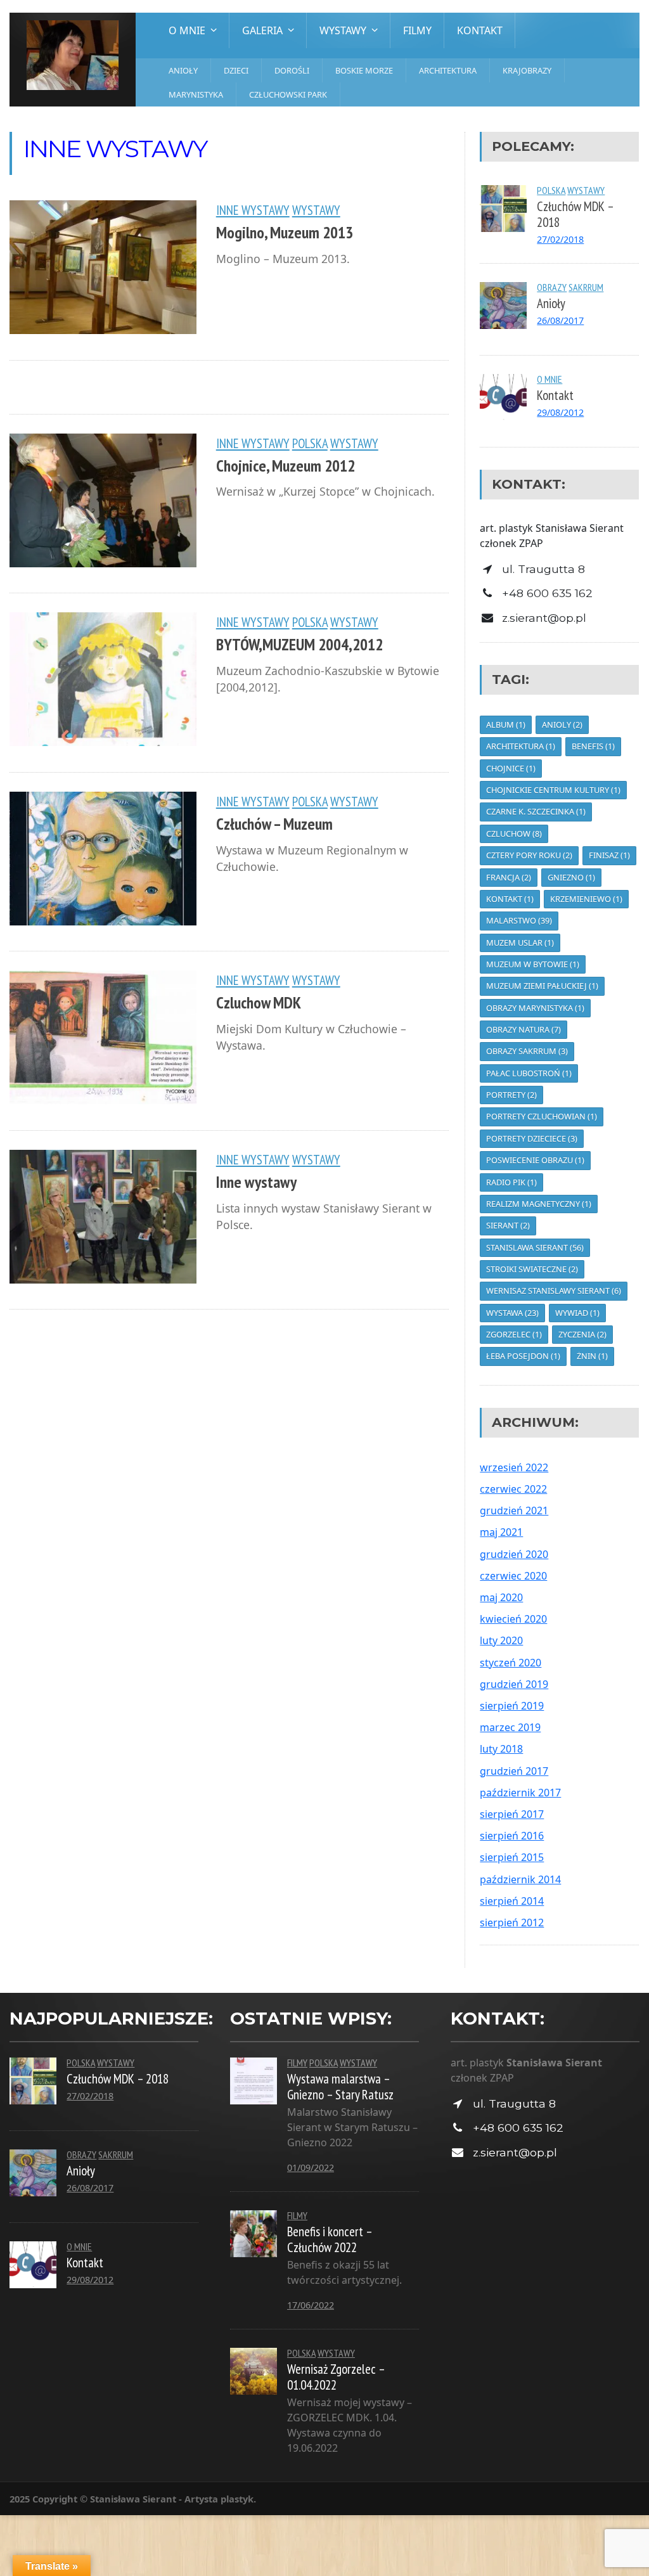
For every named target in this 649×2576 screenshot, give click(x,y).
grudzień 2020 (514, 1554)
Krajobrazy (527, 70)
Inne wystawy (256, 1182)
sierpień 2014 (512, 1901)
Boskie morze (364, 70)
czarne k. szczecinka (536, 811)
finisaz (609, 855)
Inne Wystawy (253, 210)
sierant (508, 1225)
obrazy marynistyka (535, 1008)
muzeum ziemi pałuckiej (542, 986)
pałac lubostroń (529, 1073)
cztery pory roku (529, 855)
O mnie (549, 379)
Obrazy (552, 287)
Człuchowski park (288, 94)
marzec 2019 (510, 1727)
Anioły (183, 70)
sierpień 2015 (512, 1857)
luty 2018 (501, 1749)
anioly (562, 724)
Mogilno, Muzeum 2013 (285, 232)
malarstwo (519, 920)
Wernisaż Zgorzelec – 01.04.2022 (336, 2377)
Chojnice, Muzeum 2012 (286, 466)
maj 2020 (501, 1597)
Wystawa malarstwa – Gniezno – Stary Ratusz (340, 2087)
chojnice (511, 768)
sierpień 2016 (512, 1836)
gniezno (571, 877)
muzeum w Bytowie (533, 964)
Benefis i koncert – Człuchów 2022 (330, 2239)
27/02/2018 (560, 239)
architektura (521, 746)
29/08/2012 (560, 412)
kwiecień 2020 (513, 1619)
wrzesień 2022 (514, 1467)
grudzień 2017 (514, 1771)
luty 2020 (501, 1640)
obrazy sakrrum (527, 1051)
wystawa (512, 1313)
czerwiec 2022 (513, 1489)
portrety (511, 1095)
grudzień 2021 (514, 1510)
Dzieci (236, 70)
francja (509, 877)
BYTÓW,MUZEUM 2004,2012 (299, 644)
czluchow (514, 834)
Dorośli (292, 70)
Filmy (417, 30)
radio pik (511, 1182)
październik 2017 (520, 1793)
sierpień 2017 (512, 1814)
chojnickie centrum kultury (553, 790)
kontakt (510, 899)
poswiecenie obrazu (535, 1160)
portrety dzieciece (532, 1138)
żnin (592, 1356)
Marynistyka (196, 94)
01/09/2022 (311, 2167)
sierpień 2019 (512, 1706)
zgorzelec (514, 1334)
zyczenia (582, 1334)
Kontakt (480, 30)
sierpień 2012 (512, 1922)
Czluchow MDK (259, 1002)
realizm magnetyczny (539, 1204)
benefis (593, 746)
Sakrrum (586, 287)
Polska (310, 443)
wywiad (577, 1313)
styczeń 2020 (511, 1663)
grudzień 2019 (514, 1684)
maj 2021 (501, 1532)
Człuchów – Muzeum (274, 824)
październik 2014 (520, 1879)
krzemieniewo (586, 899)
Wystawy (316, 210)
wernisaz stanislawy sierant (554, 1291)
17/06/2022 (311, 2305)
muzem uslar (520, 943)
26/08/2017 (560, 320)
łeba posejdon (523, 1356)
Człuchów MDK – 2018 (575, 214)
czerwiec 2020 (513, 1576)
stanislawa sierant (535, 1247)
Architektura (448, 70)
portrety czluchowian (542, 1116)
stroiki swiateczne (532, 1269)
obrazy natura (524, 1029)
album (506, 724)
